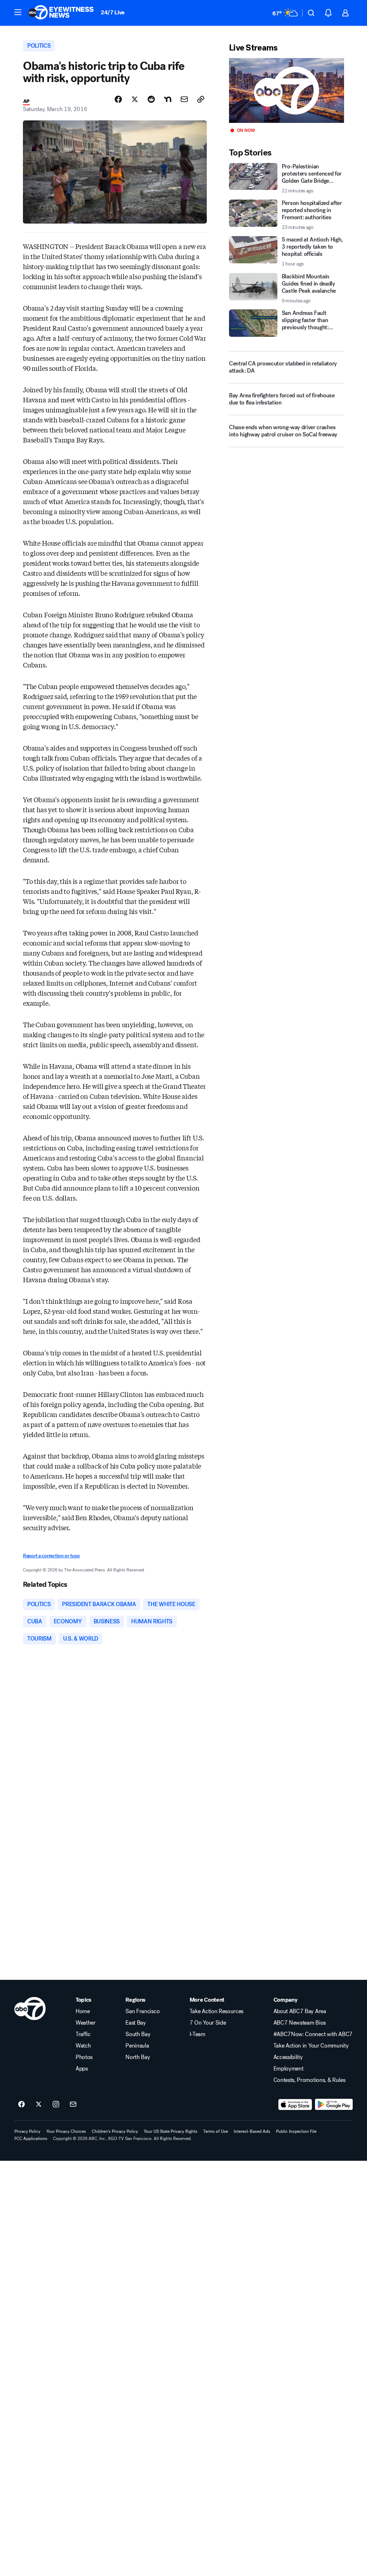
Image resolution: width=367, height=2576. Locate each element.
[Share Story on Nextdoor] (168, 99)
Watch (83, 2046)
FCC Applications (31, 2139)
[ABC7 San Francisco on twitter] (39, 2105)
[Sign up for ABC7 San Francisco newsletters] (73, 2105)
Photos (84, 2057)
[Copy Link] (201, 99)
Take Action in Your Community (311, 2046)
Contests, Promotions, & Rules (309, 2080)
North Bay (138, 2057)
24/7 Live (113, 12)
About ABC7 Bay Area (300, 2011)
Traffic (83, 2034)
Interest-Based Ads (252, 2131)
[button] (18, 12)
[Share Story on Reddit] (151, 99)
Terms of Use (216, 2131)
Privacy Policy (27, 2131)
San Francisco (142, 2011)
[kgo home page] (30, 2008)
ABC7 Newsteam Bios (300, 2023)
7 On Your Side (208, 2023)
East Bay (135, 2023)
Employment (289, 2069)
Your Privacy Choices (66, 2131)
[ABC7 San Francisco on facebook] (22, 2105)
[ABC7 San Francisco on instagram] (56, 2105)
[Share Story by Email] (184, 99)
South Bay (138, 2034)
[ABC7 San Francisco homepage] (61, 13)
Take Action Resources (216, 2011)
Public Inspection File (296, 2131)
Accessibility (288, 2057)
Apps (82, 2069)
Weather (86, 2023)
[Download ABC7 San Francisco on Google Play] (334, 2105)
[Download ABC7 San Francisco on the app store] (295, 2105)
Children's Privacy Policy (115, 2131)
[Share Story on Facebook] (118, 99)
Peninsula (137, 2046)
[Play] (287, 90)
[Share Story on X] (135, 99)
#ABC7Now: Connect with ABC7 (313, 2034)
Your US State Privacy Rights (171, 2131)
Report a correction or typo (51, 1556)
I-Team (197, 2034)
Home (83, 2011)
